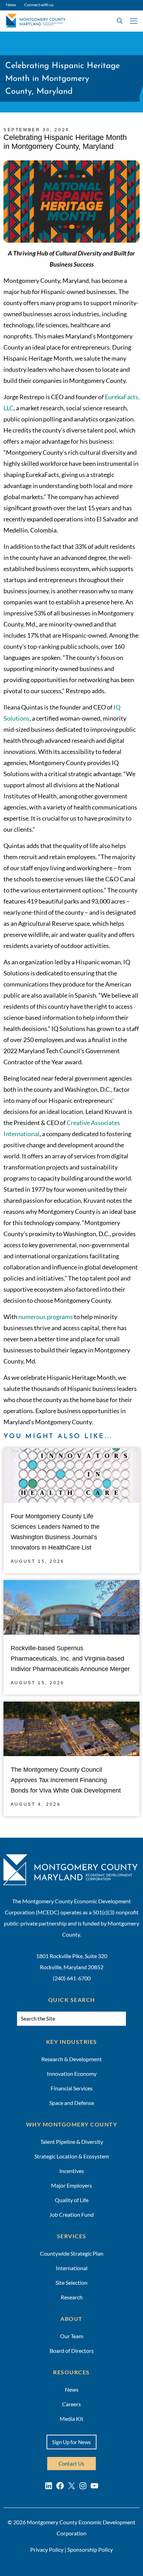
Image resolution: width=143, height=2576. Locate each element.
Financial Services (72, 2088)
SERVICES (72, 2236)
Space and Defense (72, 2103)
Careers (71, 2404)
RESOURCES (71, 2372)
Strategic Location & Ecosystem (72, 2156)
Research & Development (71, 2059)
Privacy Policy (47, 2549)
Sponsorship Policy (90, 2549)
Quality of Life (72, 2200)
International (72, 2268)
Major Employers (71, 2185)
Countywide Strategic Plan (72, 2253)
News (11, 5)
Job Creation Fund (71, 2214)
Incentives (72, 2171)
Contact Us (71, 2464)
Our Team (72, 2336)
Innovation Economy (72, 2074)
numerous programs (46, 1317)
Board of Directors (72, 2351)
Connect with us (39, 5)
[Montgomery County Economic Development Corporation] (33, 21)
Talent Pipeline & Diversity (72, 2142)
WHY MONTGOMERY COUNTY (72, 2124)
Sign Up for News (71, 2442)
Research (72, 2297)
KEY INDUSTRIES (72, 2042)
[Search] (131, 2020)
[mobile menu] (134, 21)
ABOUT (71, 2319)
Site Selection (71, 2283)
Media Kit (71, 2419)
